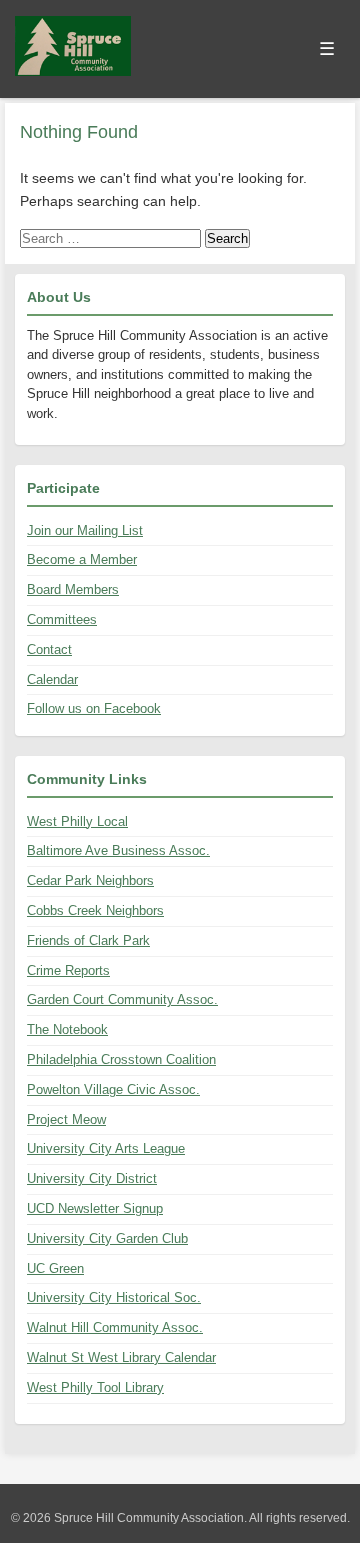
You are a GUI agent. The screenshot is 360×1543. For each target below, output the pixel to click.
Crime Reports (68, 970)
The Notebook (67, 1029)
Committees (62, 619)
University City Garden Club (107, 1238)
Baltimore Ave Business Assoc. (118, 850)
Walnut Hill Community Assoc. (115, 1327)
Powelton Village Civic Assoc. (113, 1089)
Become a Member (82, 559)
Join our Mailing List (85, 530)
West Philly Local (77, 821)
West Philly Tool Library (95, 1387)
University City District (92, 1178)
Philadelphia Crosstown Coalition (121, 1059)
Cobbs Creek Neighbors (95, 910)
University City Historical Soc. (114, 1297)
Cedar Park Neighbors (90, 880)
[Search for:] (112, 238)
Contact (49, 649)
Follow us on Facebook (94, 708)
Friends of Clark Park (88, 940)
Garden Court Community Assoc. (122, 999)
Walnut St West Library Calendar (121, 1357)
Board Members (73, 589)
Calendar (52, 679)
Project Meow (66, 1119)
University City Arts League (106, 1148)
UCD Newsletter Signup (95, 1208)
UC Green (55, 1268)
